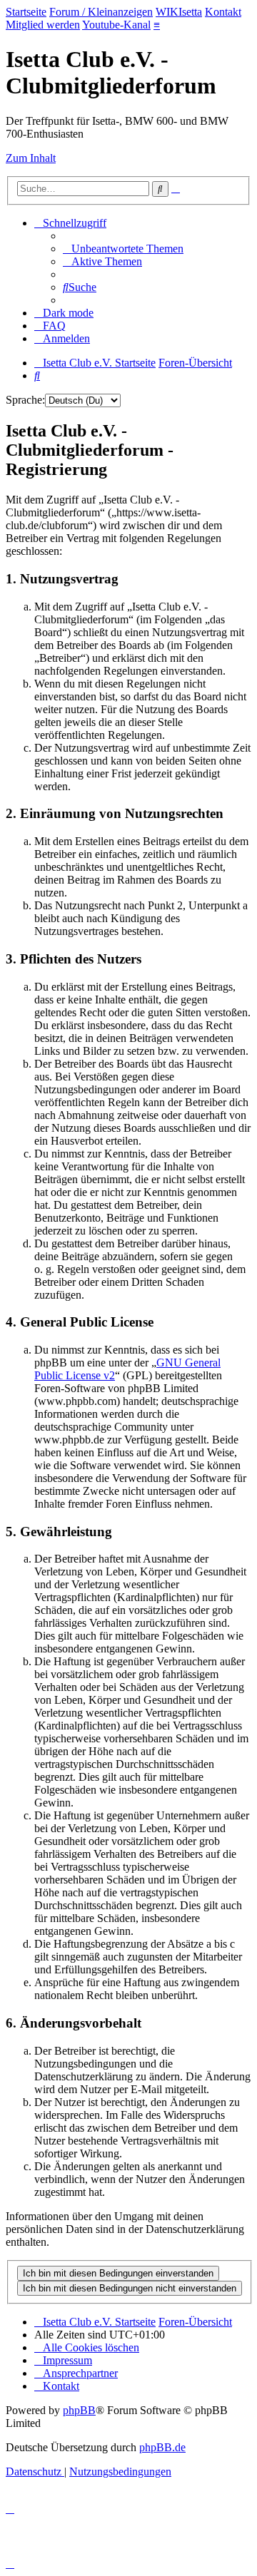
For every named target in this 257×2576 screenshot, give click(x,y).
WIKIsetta (179, 12)
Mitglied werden (43, 25)
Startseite (26, 12)
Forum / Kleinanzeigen (101, 12)
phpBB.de (162, 2447)
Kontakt (223, 12)
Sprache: (25, 400)
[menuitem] (123, 249)
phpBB (79, 2410)
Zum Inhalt (31, 158)
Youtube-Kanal (116, 25)
